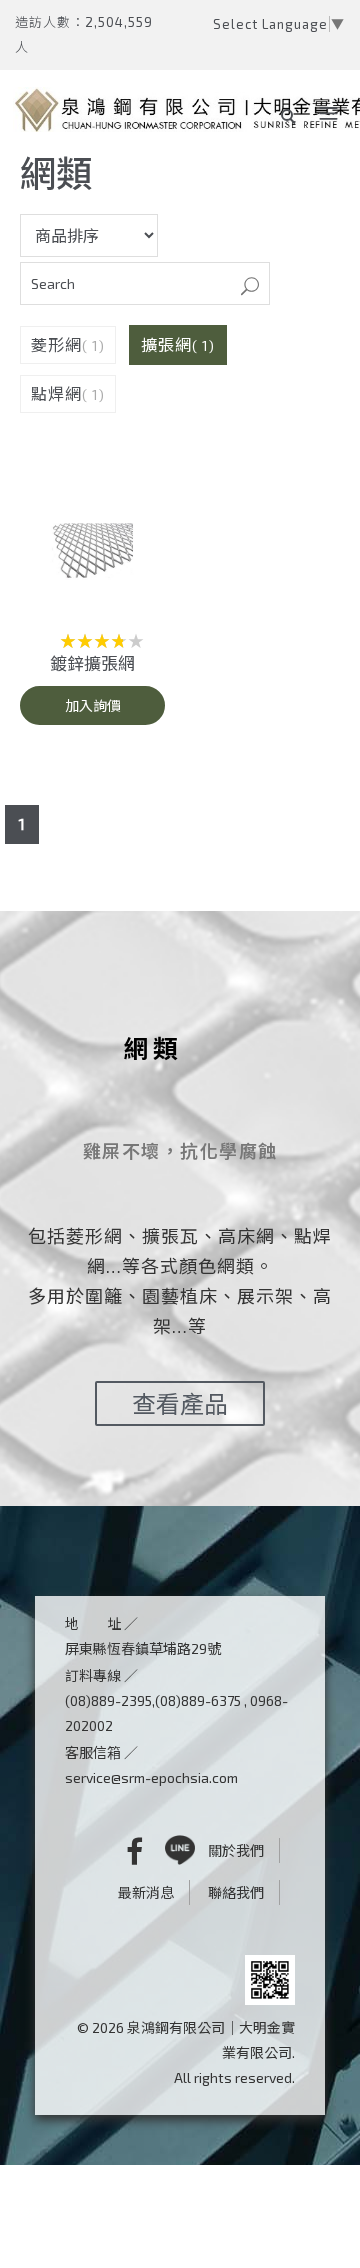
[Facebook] (119, 1850)
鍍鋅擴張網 (92, 663)
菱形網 (56, 344)
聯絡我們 (236, 1892)
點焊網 (56, 393)
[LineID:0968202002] (180, 1850)
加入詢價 (93, 705)
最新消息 (146, 1892)
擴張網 (166, 344)
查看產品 (180, 1403)
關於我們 (236, 1850)
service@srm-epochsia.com (151, 1777)
